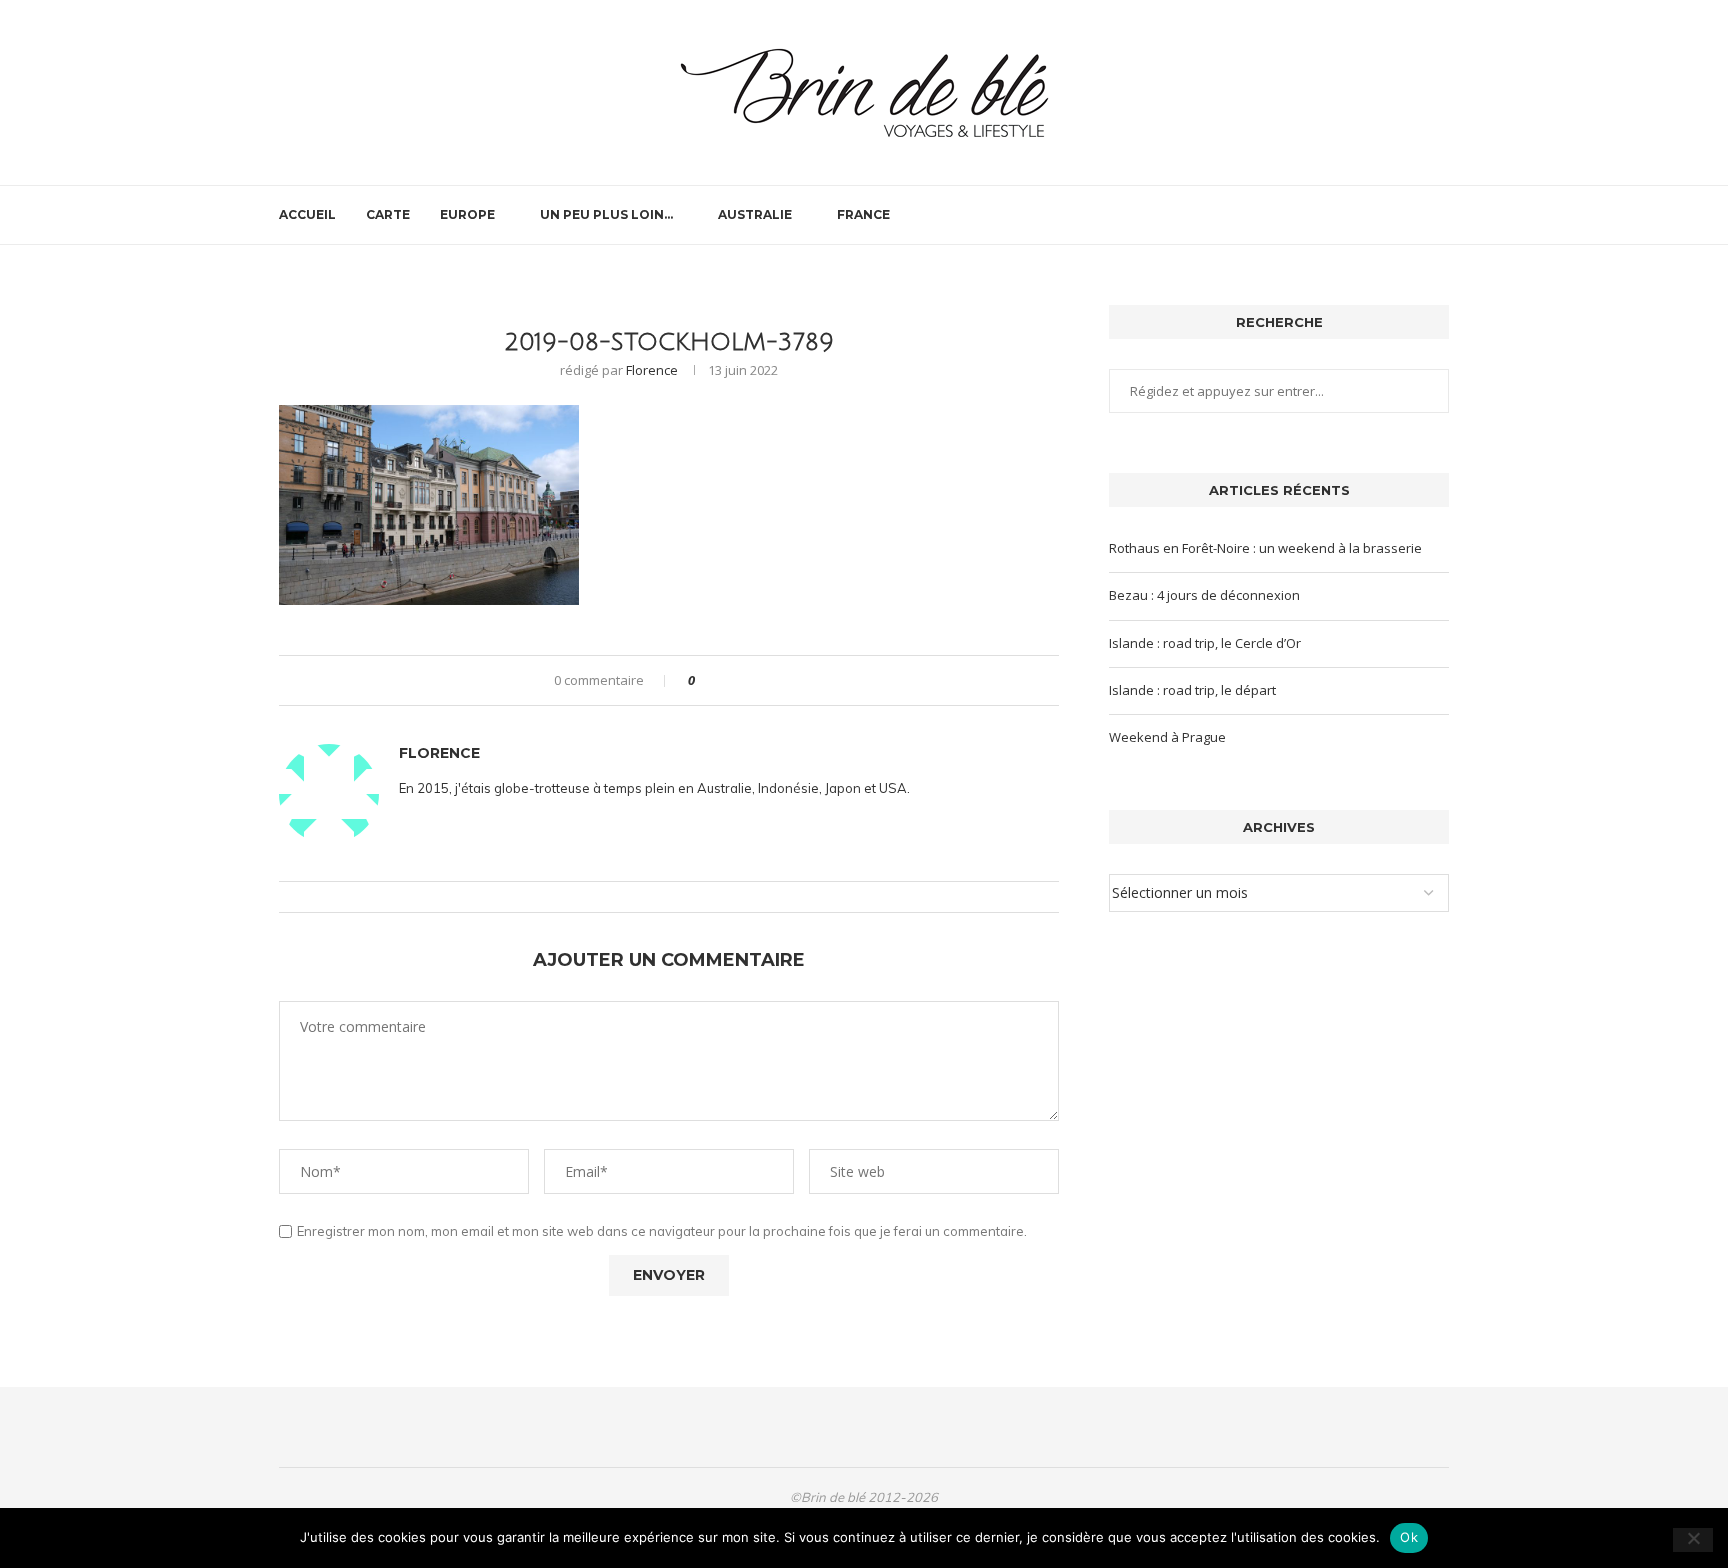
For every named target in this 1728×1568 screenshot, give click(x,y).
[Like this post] (705, 680)
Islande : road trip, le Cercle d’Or (1205, 643)
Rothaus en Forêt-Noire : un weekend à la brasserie (1265, 548)
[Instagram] (1410, 215)
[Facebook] (1368, 215)
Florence (652, 370)
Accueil (307, 214)
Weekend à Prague (1167, 737)
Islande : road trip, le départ (1192, 690)
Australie (755, 214)
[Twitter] (1389, 215)
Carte (388, 214)
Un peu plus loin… (606, 214)
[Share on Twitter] (746, 680)
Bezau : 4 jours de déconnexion (1204, 595)
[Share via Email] (784, 680)
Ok (1409, 1537)
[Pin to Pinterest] (765, 680)
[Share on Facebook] (727, 680)
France (863, 214)
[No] (1693, 1540)
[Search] (1439, 215)
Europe (467, 214)
